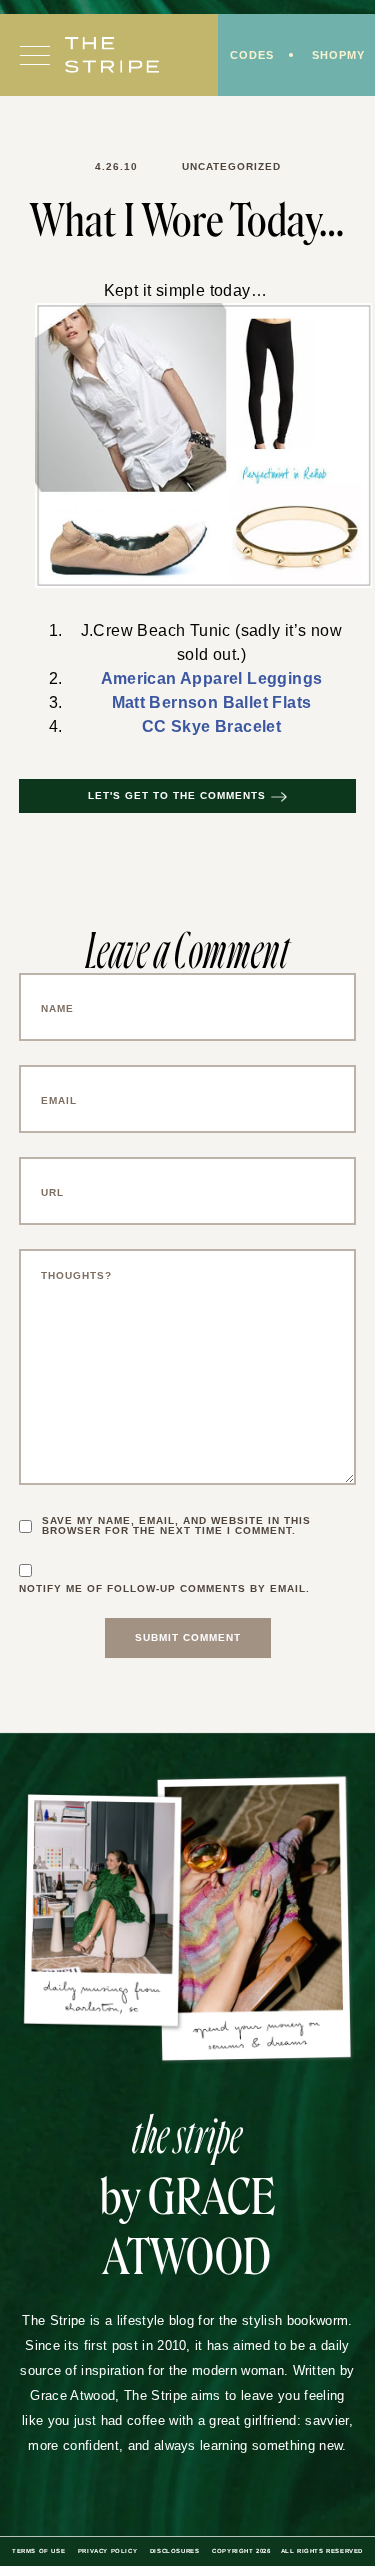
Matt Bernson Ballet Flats (212, 702)
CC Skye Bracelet (211, 726)
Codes (252, 55)
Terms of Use (38, 2551)
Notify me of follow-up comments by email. (164, 1589)
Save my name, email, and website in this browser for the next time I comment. (176, 1526)
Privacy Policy (107, 2551)
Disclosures (175, 2551)
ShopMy (338, 55)
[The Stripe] (112, 55)
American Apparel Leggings (212, 678)
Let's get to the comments (177, 795)
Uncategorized (231, 166)
